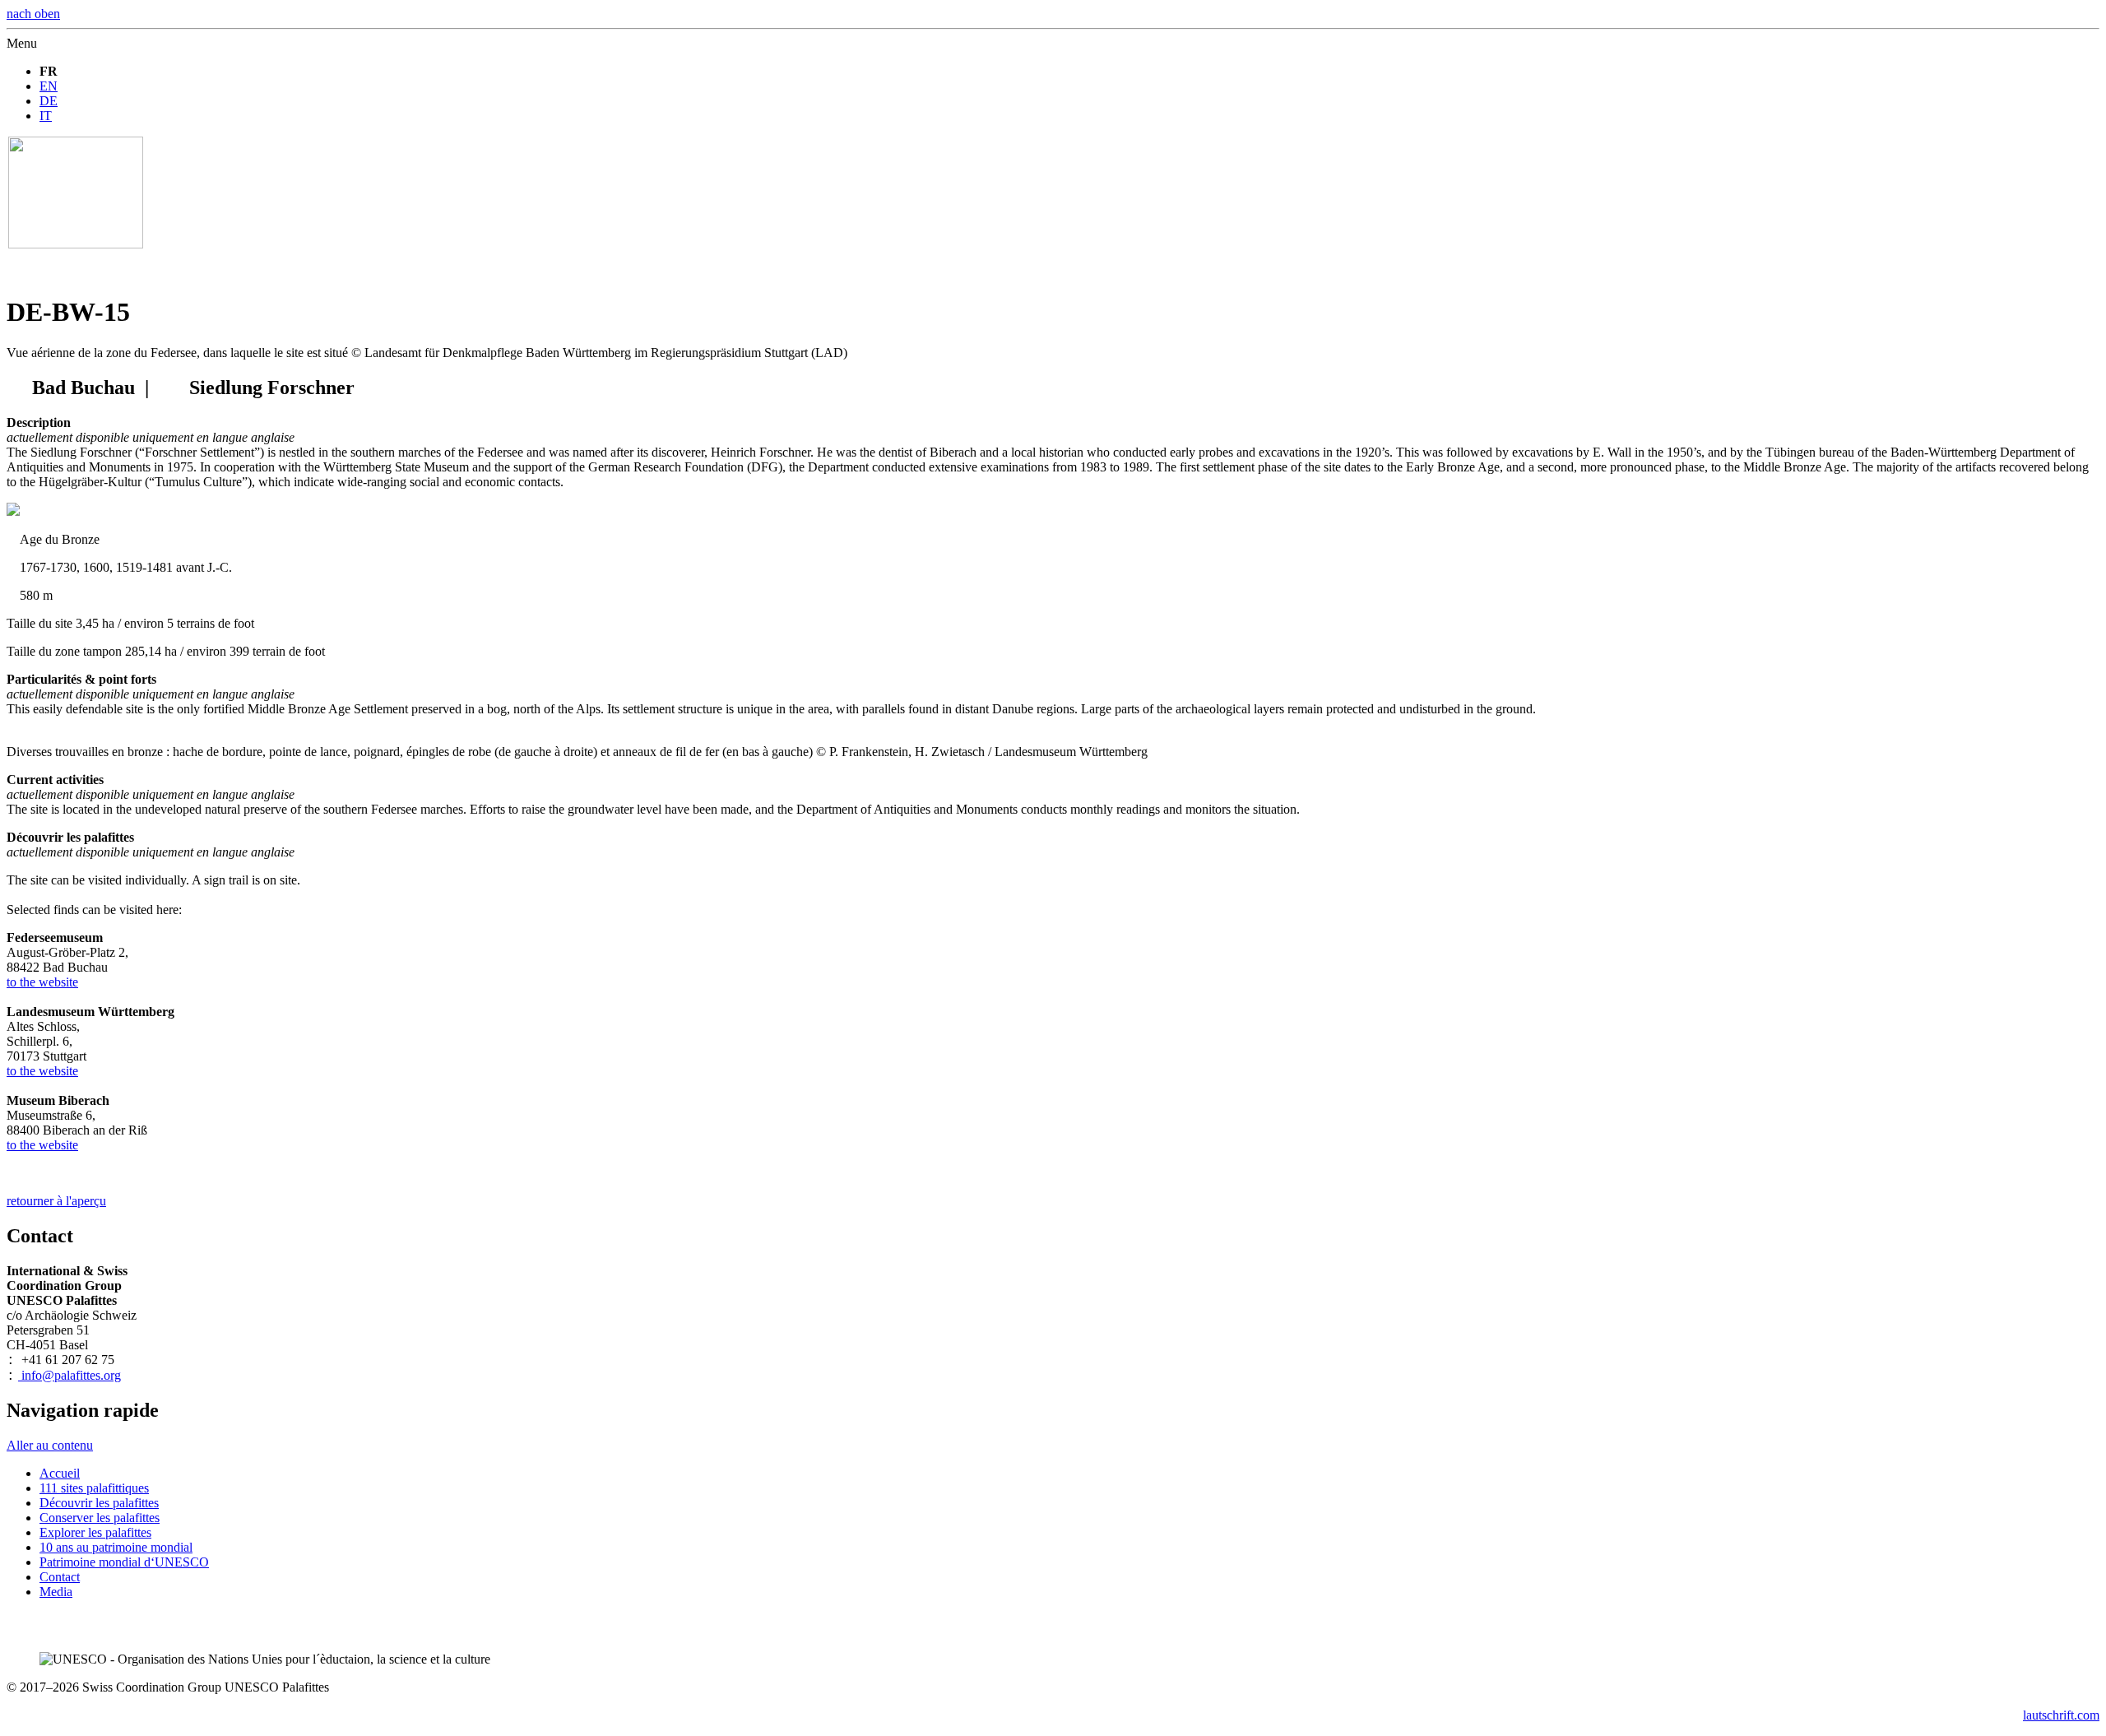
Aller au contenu (50, 1445)
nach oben (33, 14)
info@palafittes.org (70, 1375)
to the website (42, 982)
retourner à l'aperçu (56, 1201)
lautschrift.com (2061, 1715)
